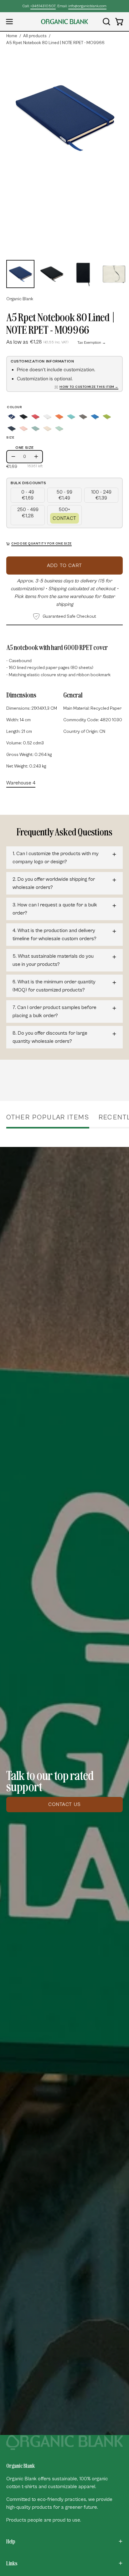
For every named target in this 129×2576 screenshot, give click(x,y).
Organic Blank (20, 299)
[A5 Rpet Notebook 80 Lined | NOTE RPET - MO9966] (20, 274)
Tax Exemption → (92, 343)
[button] (106, 22)
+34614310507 (43, 6)
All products (35, 36)
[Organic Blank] (64, 22)
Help (11, 2541)
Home (12, 36)
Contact (64, 518)
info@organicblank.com (87, 6)
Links (12, 2563)
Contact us (64, 1804)
